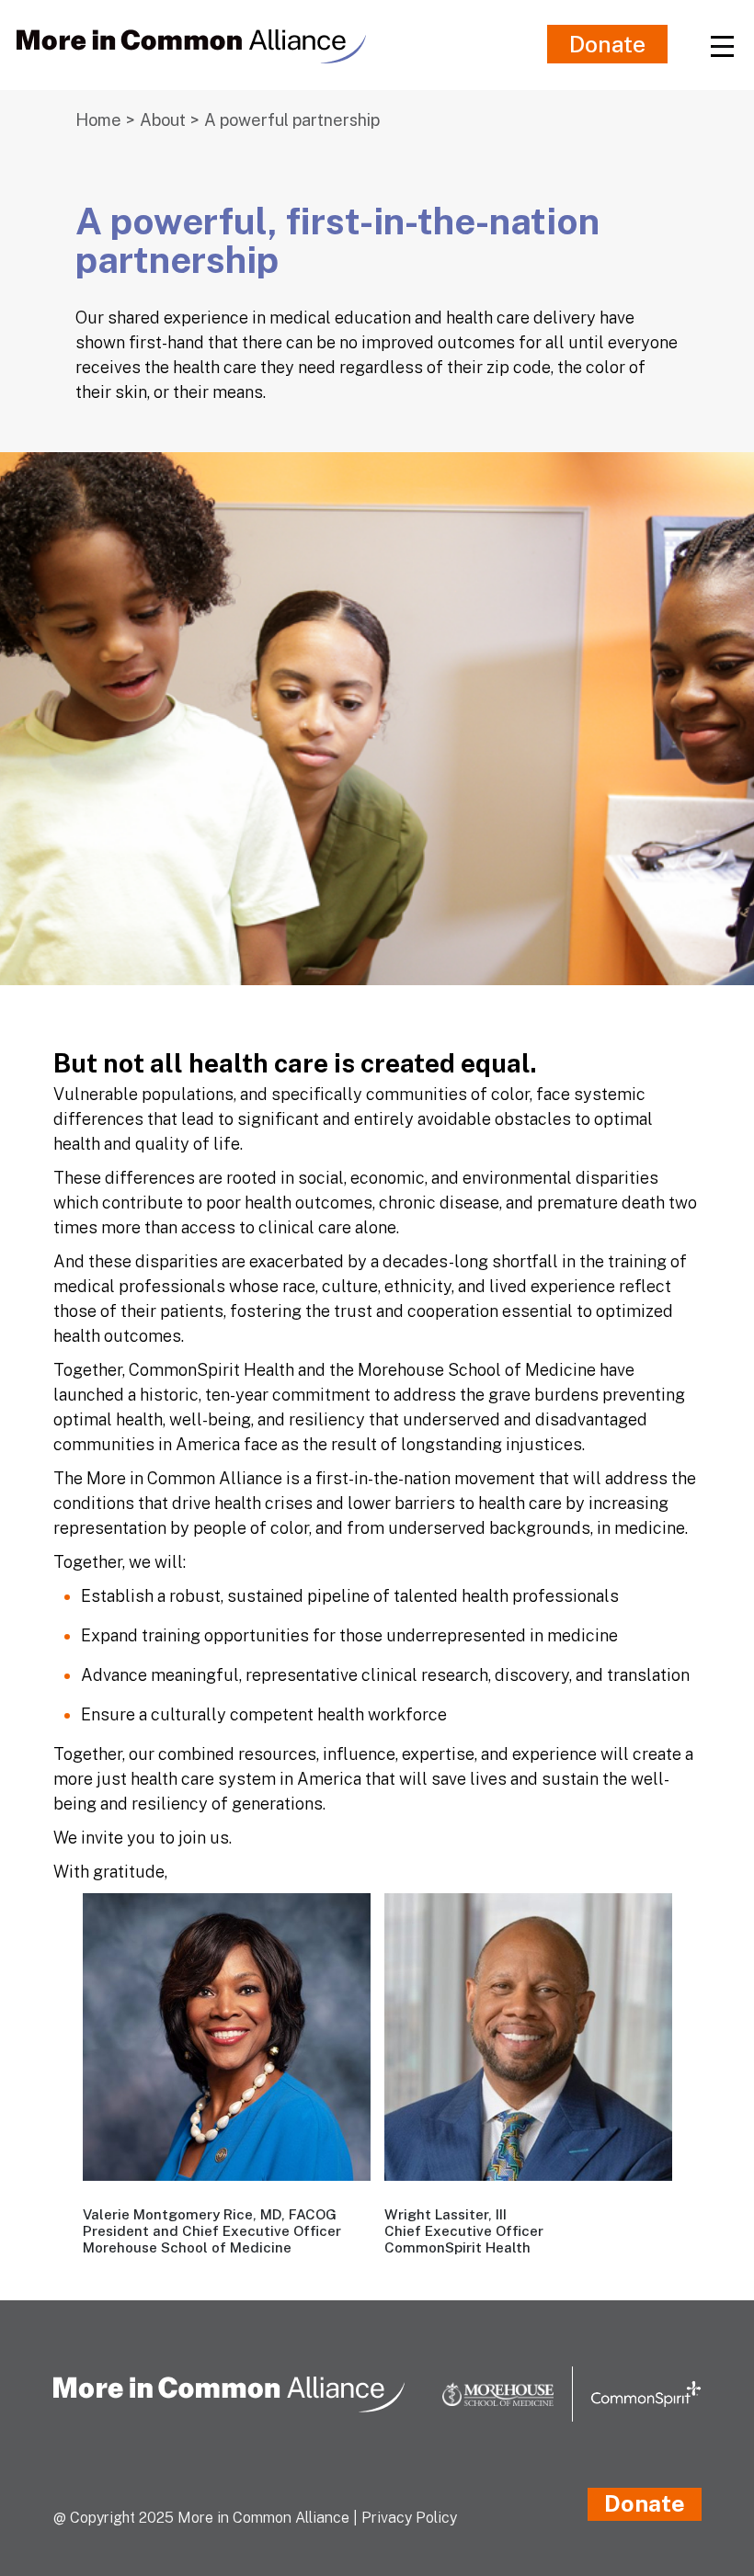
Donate (607, 44)
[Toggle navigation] (722, 45)
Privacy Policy (409, 2518)
